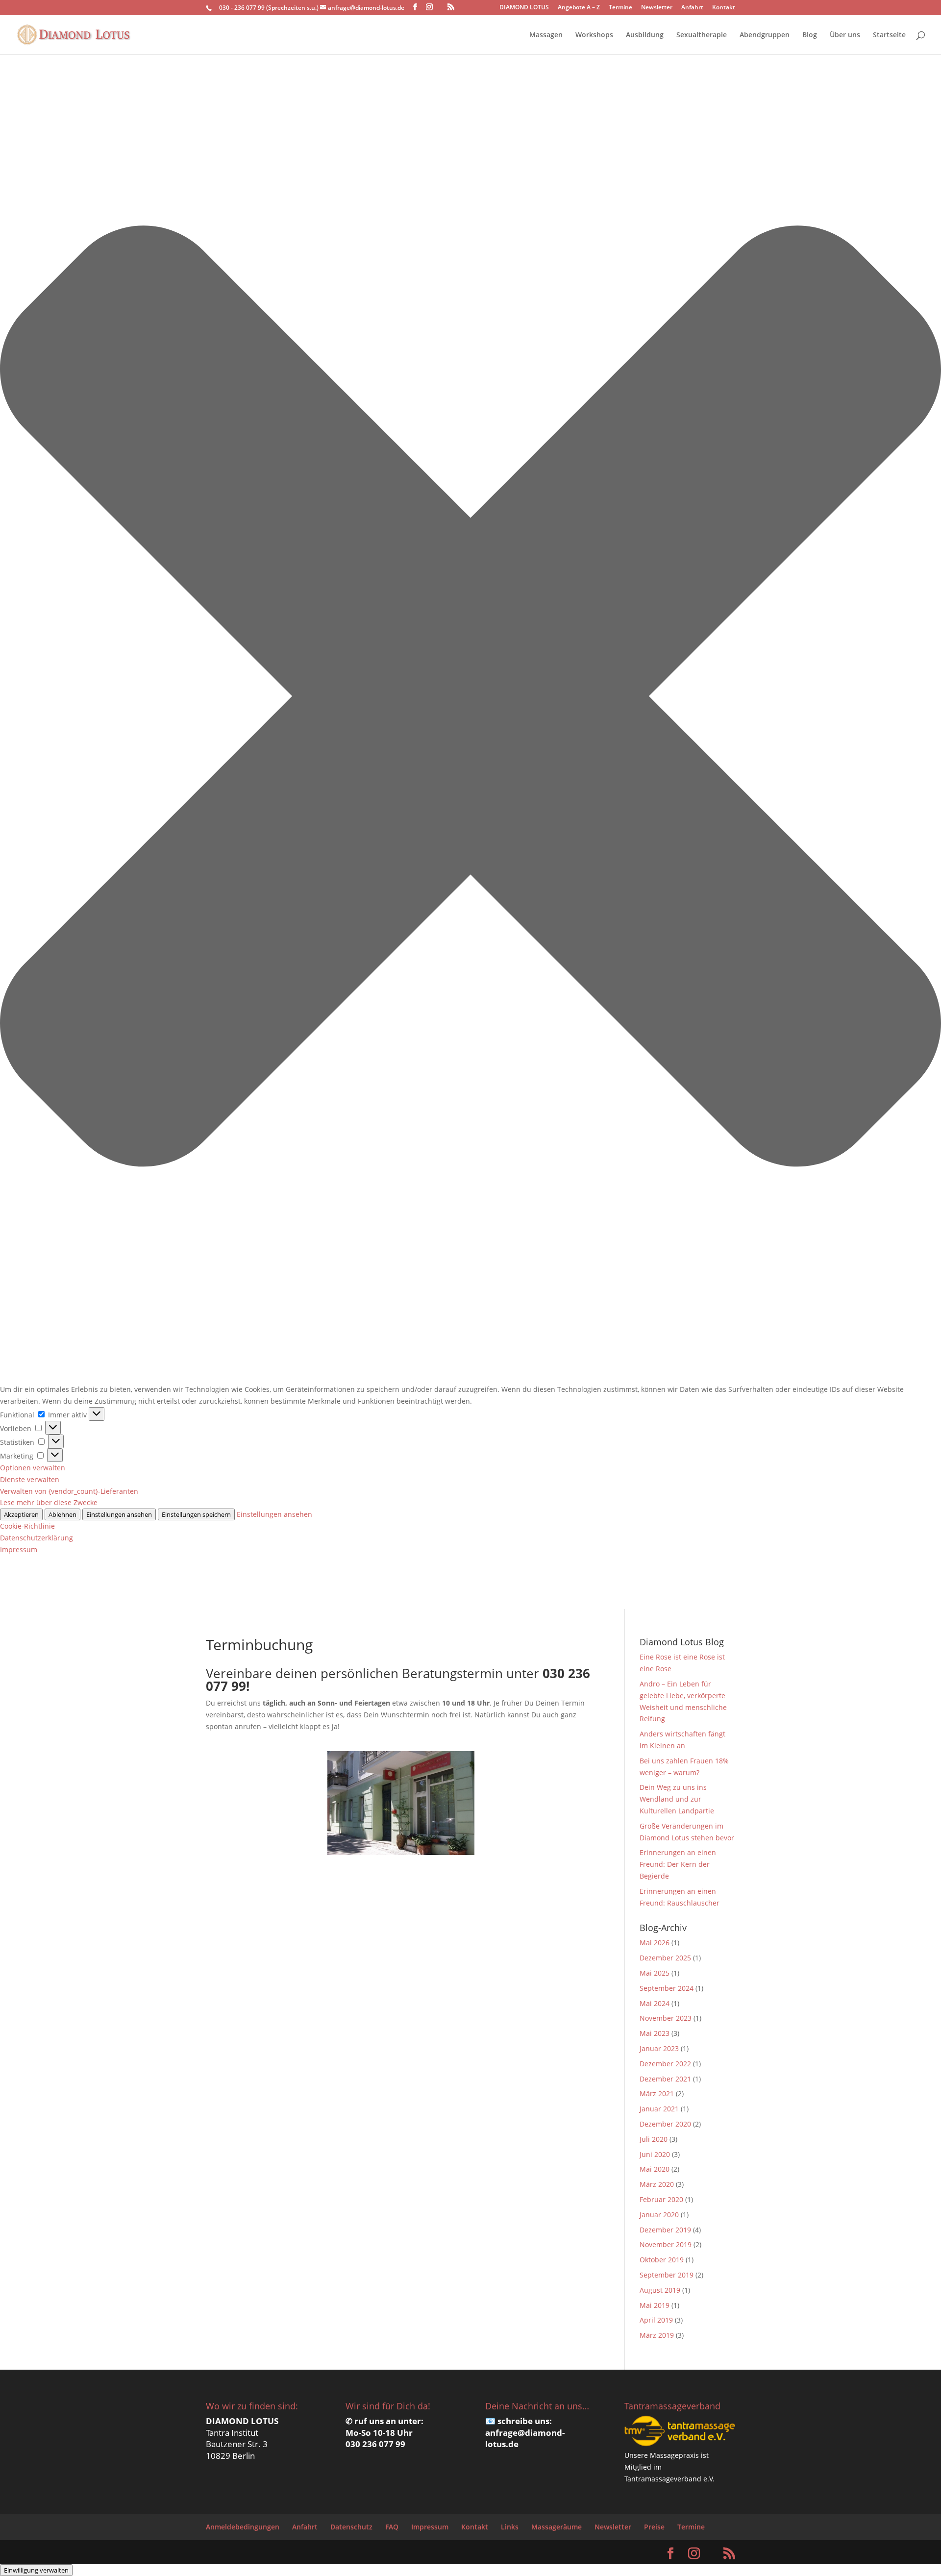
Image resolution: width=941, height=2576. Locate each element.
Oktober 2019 (662, 2260)
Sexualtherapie (702, 35)
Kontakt (724, 8)
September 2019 (667, 2275)
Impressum (19, 1549)
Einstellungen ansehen (119, 1514)
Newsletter (657, 8)
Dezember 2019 (665, 2230)
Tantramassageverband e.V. (669, 2479)
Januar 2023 (659, 2048)
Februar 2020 (661, 2199)
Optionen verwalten (33, 1468)
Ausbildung (645, 35)
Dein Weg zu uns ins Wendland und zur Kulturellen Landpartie (677, 1799)
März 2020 (657, 2184)
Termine (620, 8)
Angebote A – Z (579, 8)
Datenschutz (351, 2527)
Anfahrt (692, 8)
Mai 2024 (655, 2003)
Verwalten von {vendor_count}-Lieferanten (69, 1491)
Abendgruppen (765, 35)
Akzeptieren (21, 1514)
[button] (470, 698)
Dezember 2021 (665, 2079)
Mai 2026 (655, 1943)
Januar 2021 (659, 2109)
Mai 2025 (655, 1973)
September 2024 (667, 1988)
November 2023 (666, 2018)
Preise (654, 2527)
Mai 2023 (655, 2033)
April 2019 (656, 2320)
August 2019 (660, 2290)
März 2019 (657, 2335)
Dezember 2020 (665, 2124)
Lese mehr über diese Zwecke (49, 1502)
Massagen (546, 35)
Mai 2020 (655, 2169)
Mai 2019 (655, 2305)
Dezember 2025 (665, 1958)
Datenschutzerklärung (37, 1538)
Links (510, 2527)
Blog (810, 35)
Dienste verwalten (30, 1479)
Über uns (845, 35)
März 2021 (657, 2093)
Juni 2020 (655, 2154)
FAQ (392, 2527)
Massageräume (557, 2527)
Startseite (889, 35)
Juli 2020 (654, 2139)
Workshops (594, 35)
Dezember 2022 (665, 2064)
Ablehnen (62, 1514)
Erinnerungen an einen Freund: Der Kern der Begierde (678, 1864)
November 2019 (666, 2244)
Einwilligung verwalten (36, 2570)
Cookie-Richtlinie (27, 1526)
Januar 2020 (659, 2215)
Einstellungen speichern (196, 1514)
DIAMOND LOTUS (524, 8)
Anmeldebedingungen (243, 2527)
